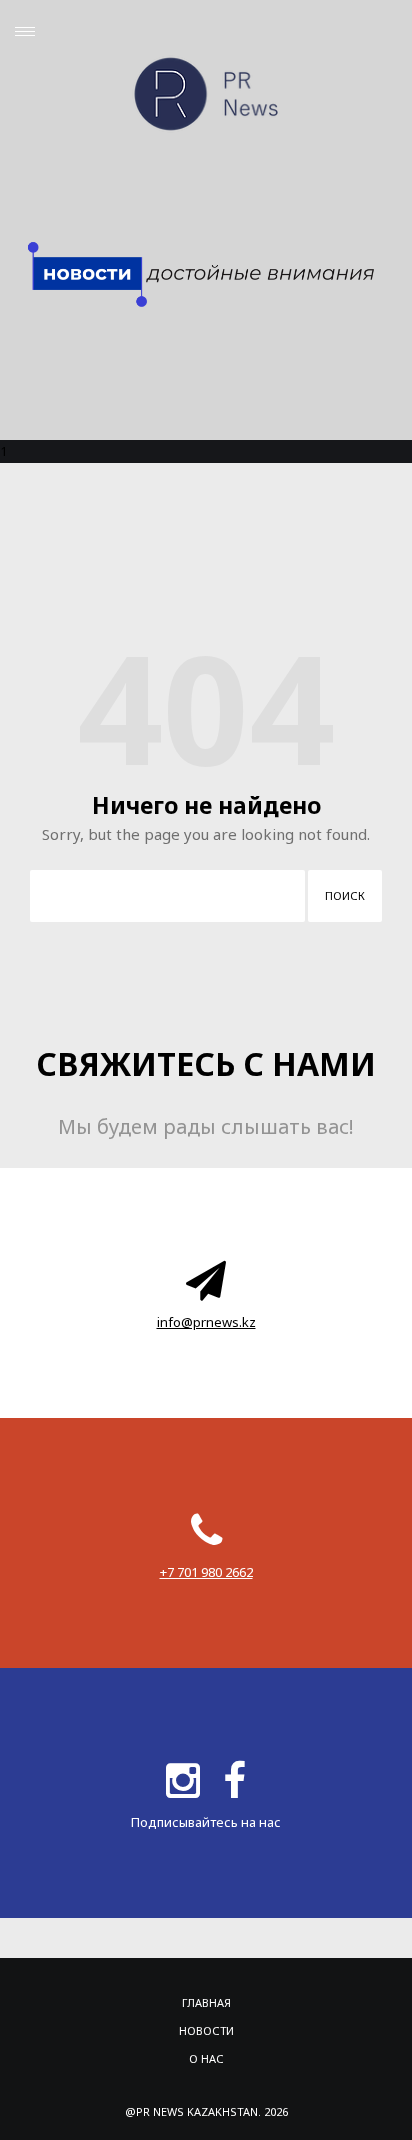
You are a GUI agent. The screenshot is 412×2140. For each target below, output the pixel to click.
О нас (206, 2058)
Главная (206, 2002)
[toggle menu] (25, 31)
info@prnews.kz (206, 1322)
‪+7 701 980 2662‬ (206, 1572)
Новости (206, 2030)
